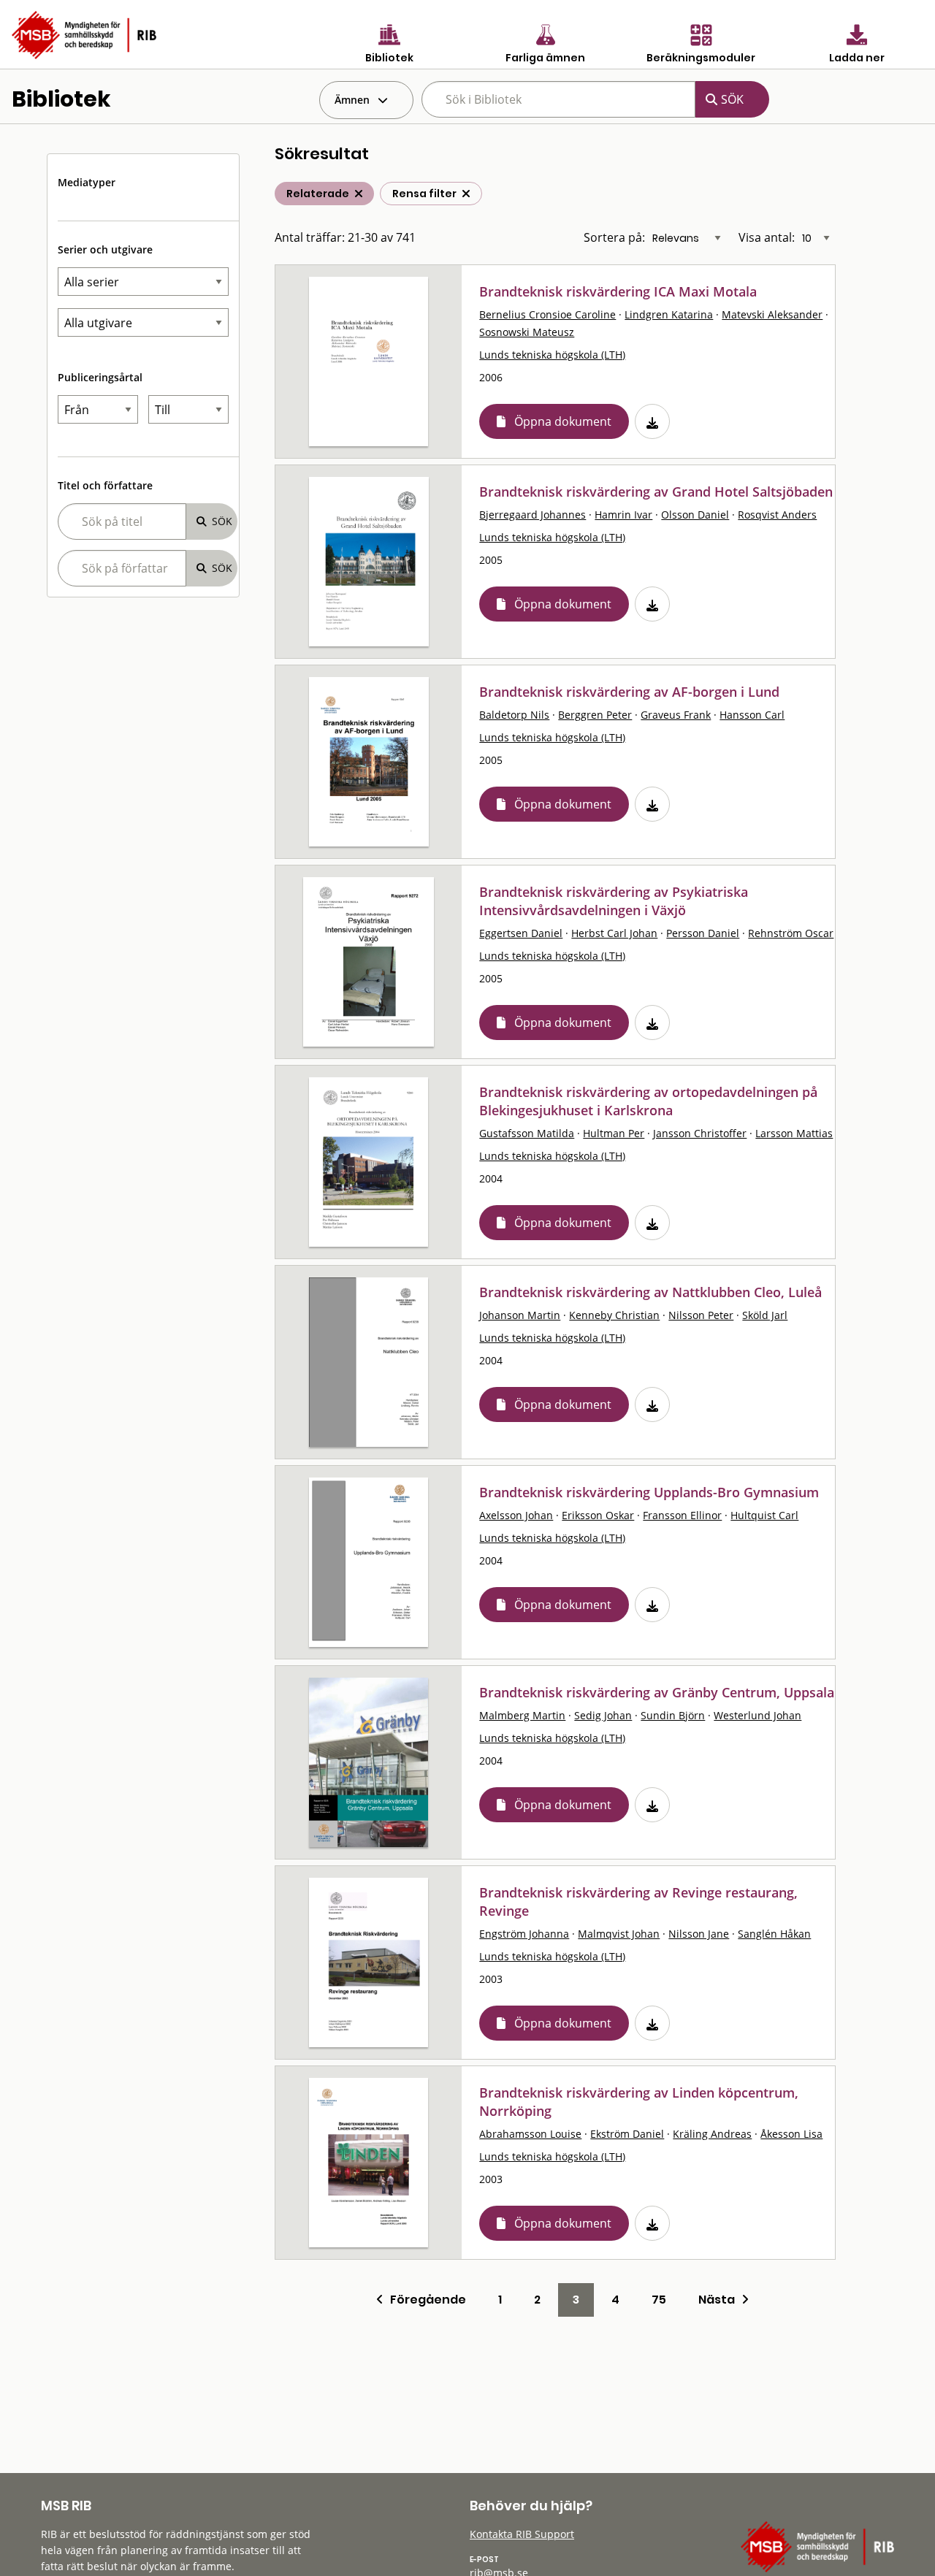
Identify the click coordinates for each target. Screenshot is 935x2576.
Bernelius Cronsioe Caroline (547, 314)
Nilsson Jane (699, 1934)
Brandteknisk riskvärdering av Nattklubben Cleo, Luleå (650, 1292)
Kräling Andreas (712, 2134)
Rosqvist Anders (777, 515)
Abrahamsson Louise (530, 2134)
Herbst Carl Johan (614, 933)
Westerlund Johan (757, 1715)
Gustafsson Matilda (527, 1133)
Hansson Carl (752, 715)
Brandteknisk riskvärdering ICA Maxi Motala (618, 291)
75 (659, 2300)
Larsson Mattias (794, 1133)
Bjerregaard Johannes (533, 515)
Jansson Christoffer (700, 1133)
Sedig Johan (603, 1715)
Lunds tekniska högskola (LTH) (552, 355)
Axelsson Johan (516, 1515)
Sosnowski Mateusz (527, 332)
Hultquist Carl (764, 1515)
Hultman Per (614, 1133)
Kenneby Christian (614, 1315)
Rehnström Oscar (791, 933)
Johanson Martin (520, 1315)
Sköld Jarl (765, 1315)
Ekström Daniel (627, 2134)
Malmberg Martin (522, 1715)
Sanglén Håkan (774, 1934)
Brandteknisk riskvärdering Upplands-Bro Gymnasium (649, 1492)
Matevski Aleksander (772, 314)
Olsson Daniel (695, 515)
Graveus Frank (676, 715)
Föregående (425, 2300)
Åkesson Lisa (791, 2134)
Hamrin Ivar (623, 515)
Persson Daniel (703, 933)
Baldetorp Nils (514, 715)
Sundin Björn (673, 1715)
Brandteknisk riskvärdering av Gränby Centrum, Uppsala (657, 1692)
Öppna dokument (563, 421)
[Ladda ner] (652, 421)
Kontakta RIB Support (522, 2534)
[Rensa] (466, 194)
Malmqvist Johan (619, 1934)
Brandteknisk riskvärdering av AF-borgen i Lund (629, 692)
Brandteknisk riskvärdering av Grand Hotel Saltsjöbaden (656, 492)
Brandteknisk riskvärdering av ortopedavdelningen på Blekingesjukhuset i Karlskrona (648, 1101)
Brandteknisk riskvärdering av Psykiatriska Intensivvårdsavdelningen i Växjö (614, 901)
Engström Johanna (524, 1934)
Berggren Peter (595, 715)
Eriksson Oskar (598, 1515)
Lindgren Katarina (669, 314)
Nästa (720, 2300)
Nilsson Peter (701, 1315)
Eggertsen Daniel (521, 933)
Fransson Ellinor (682, 1515)
